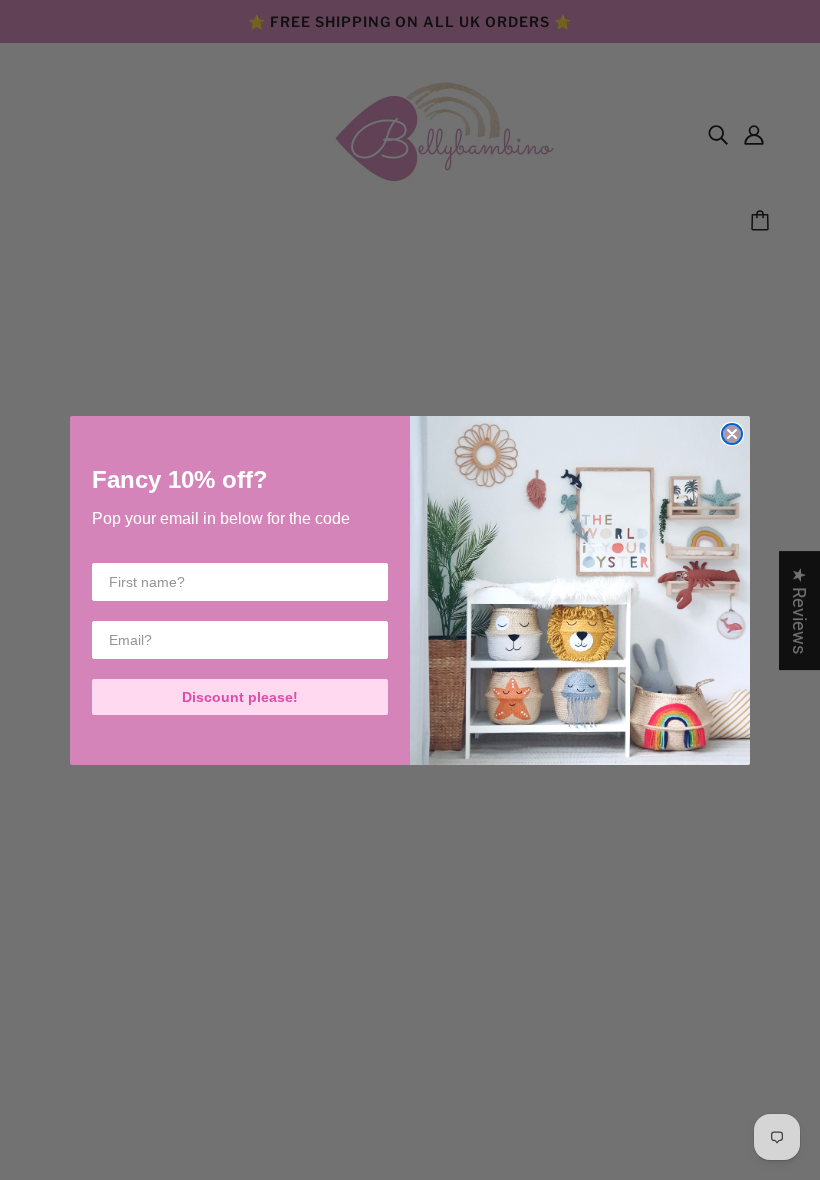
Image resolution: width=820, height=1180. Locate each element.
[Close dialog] (732, 434)
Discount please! (240, 697)
